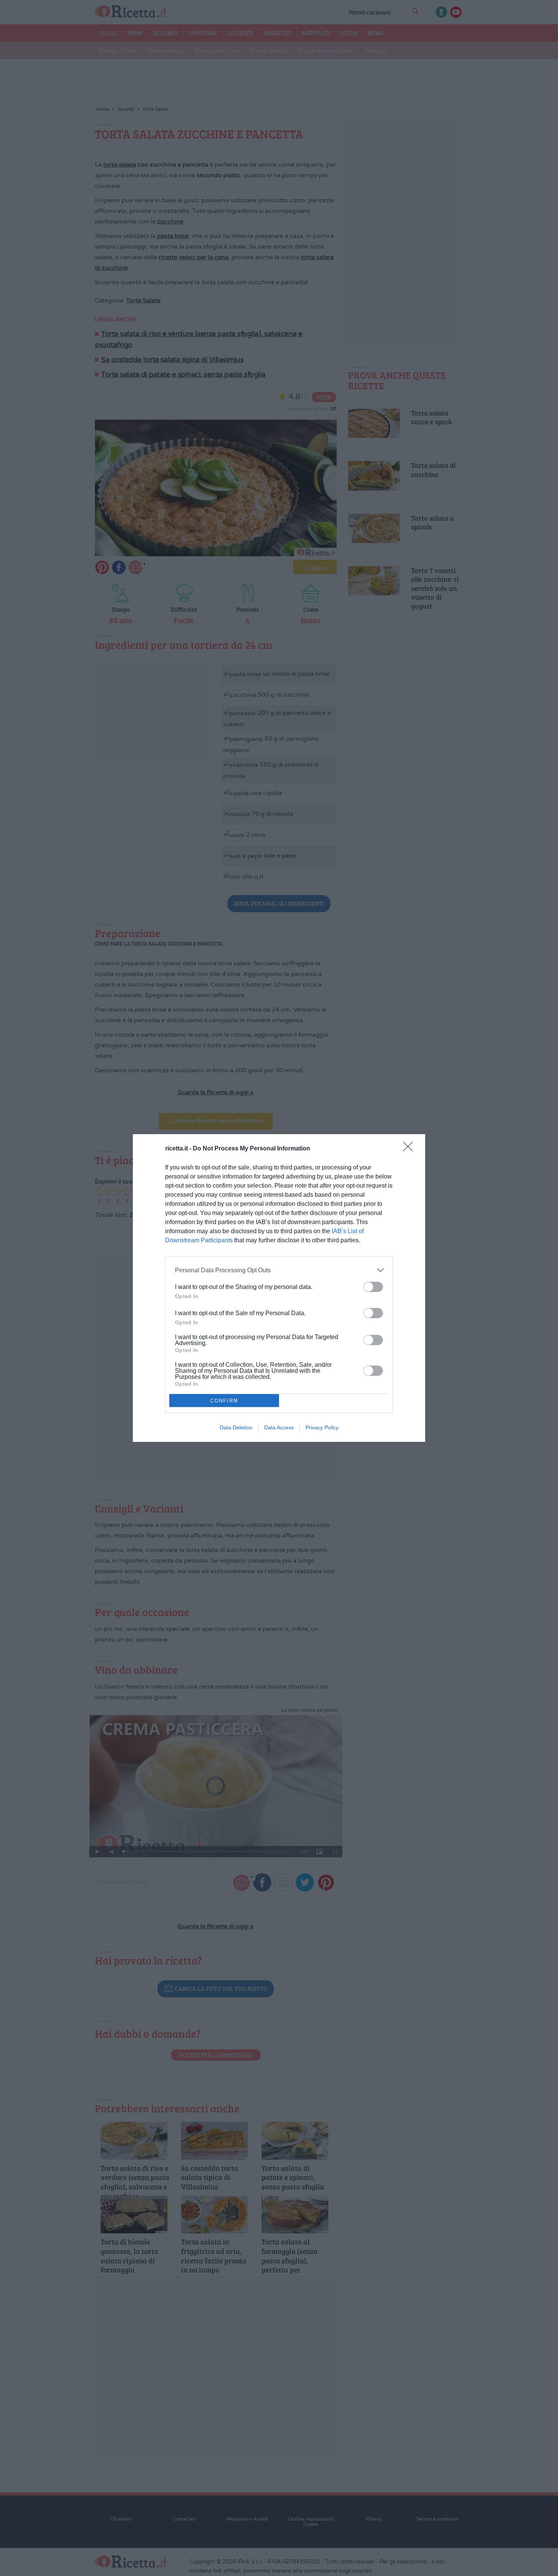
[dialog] (279, 1288)
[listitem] (279, 1270)
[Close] (410, 1149)
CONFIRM (224, 1401)
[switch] (373, 1287)
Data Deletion (236, 1427)
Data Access (279, 1427)
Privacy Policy (322, 1427)
